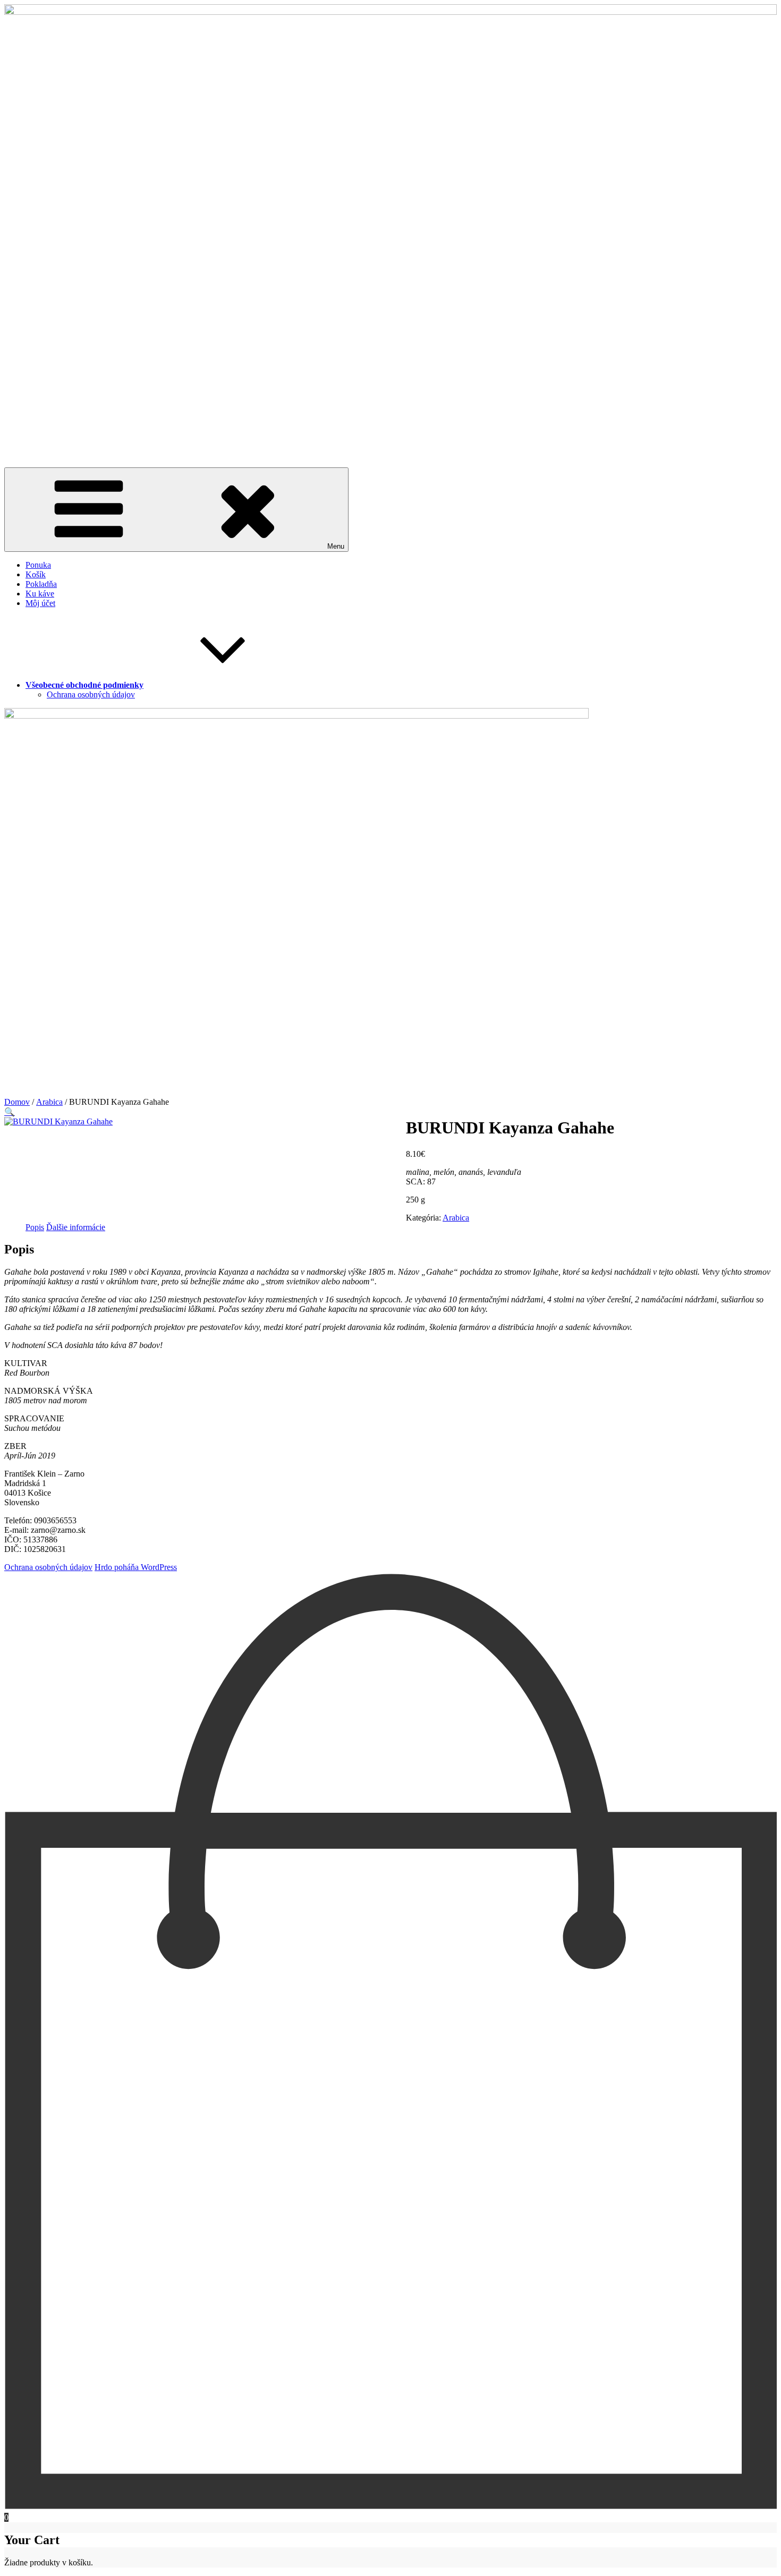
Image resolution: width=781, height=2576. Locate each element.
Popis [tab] (35, 1227)
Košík (36, 574)
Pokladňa (41, 584)
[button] (10, 1112)
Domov (17, 1102)
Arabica (49, 1102)
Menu (336, 546)
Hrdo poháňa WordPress (136, 1567)
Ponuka (38, 565)
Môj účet (40, 603)
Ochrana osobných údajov (91, 694)
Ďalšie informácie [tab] (76, 1227)
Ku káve (40, 594)
